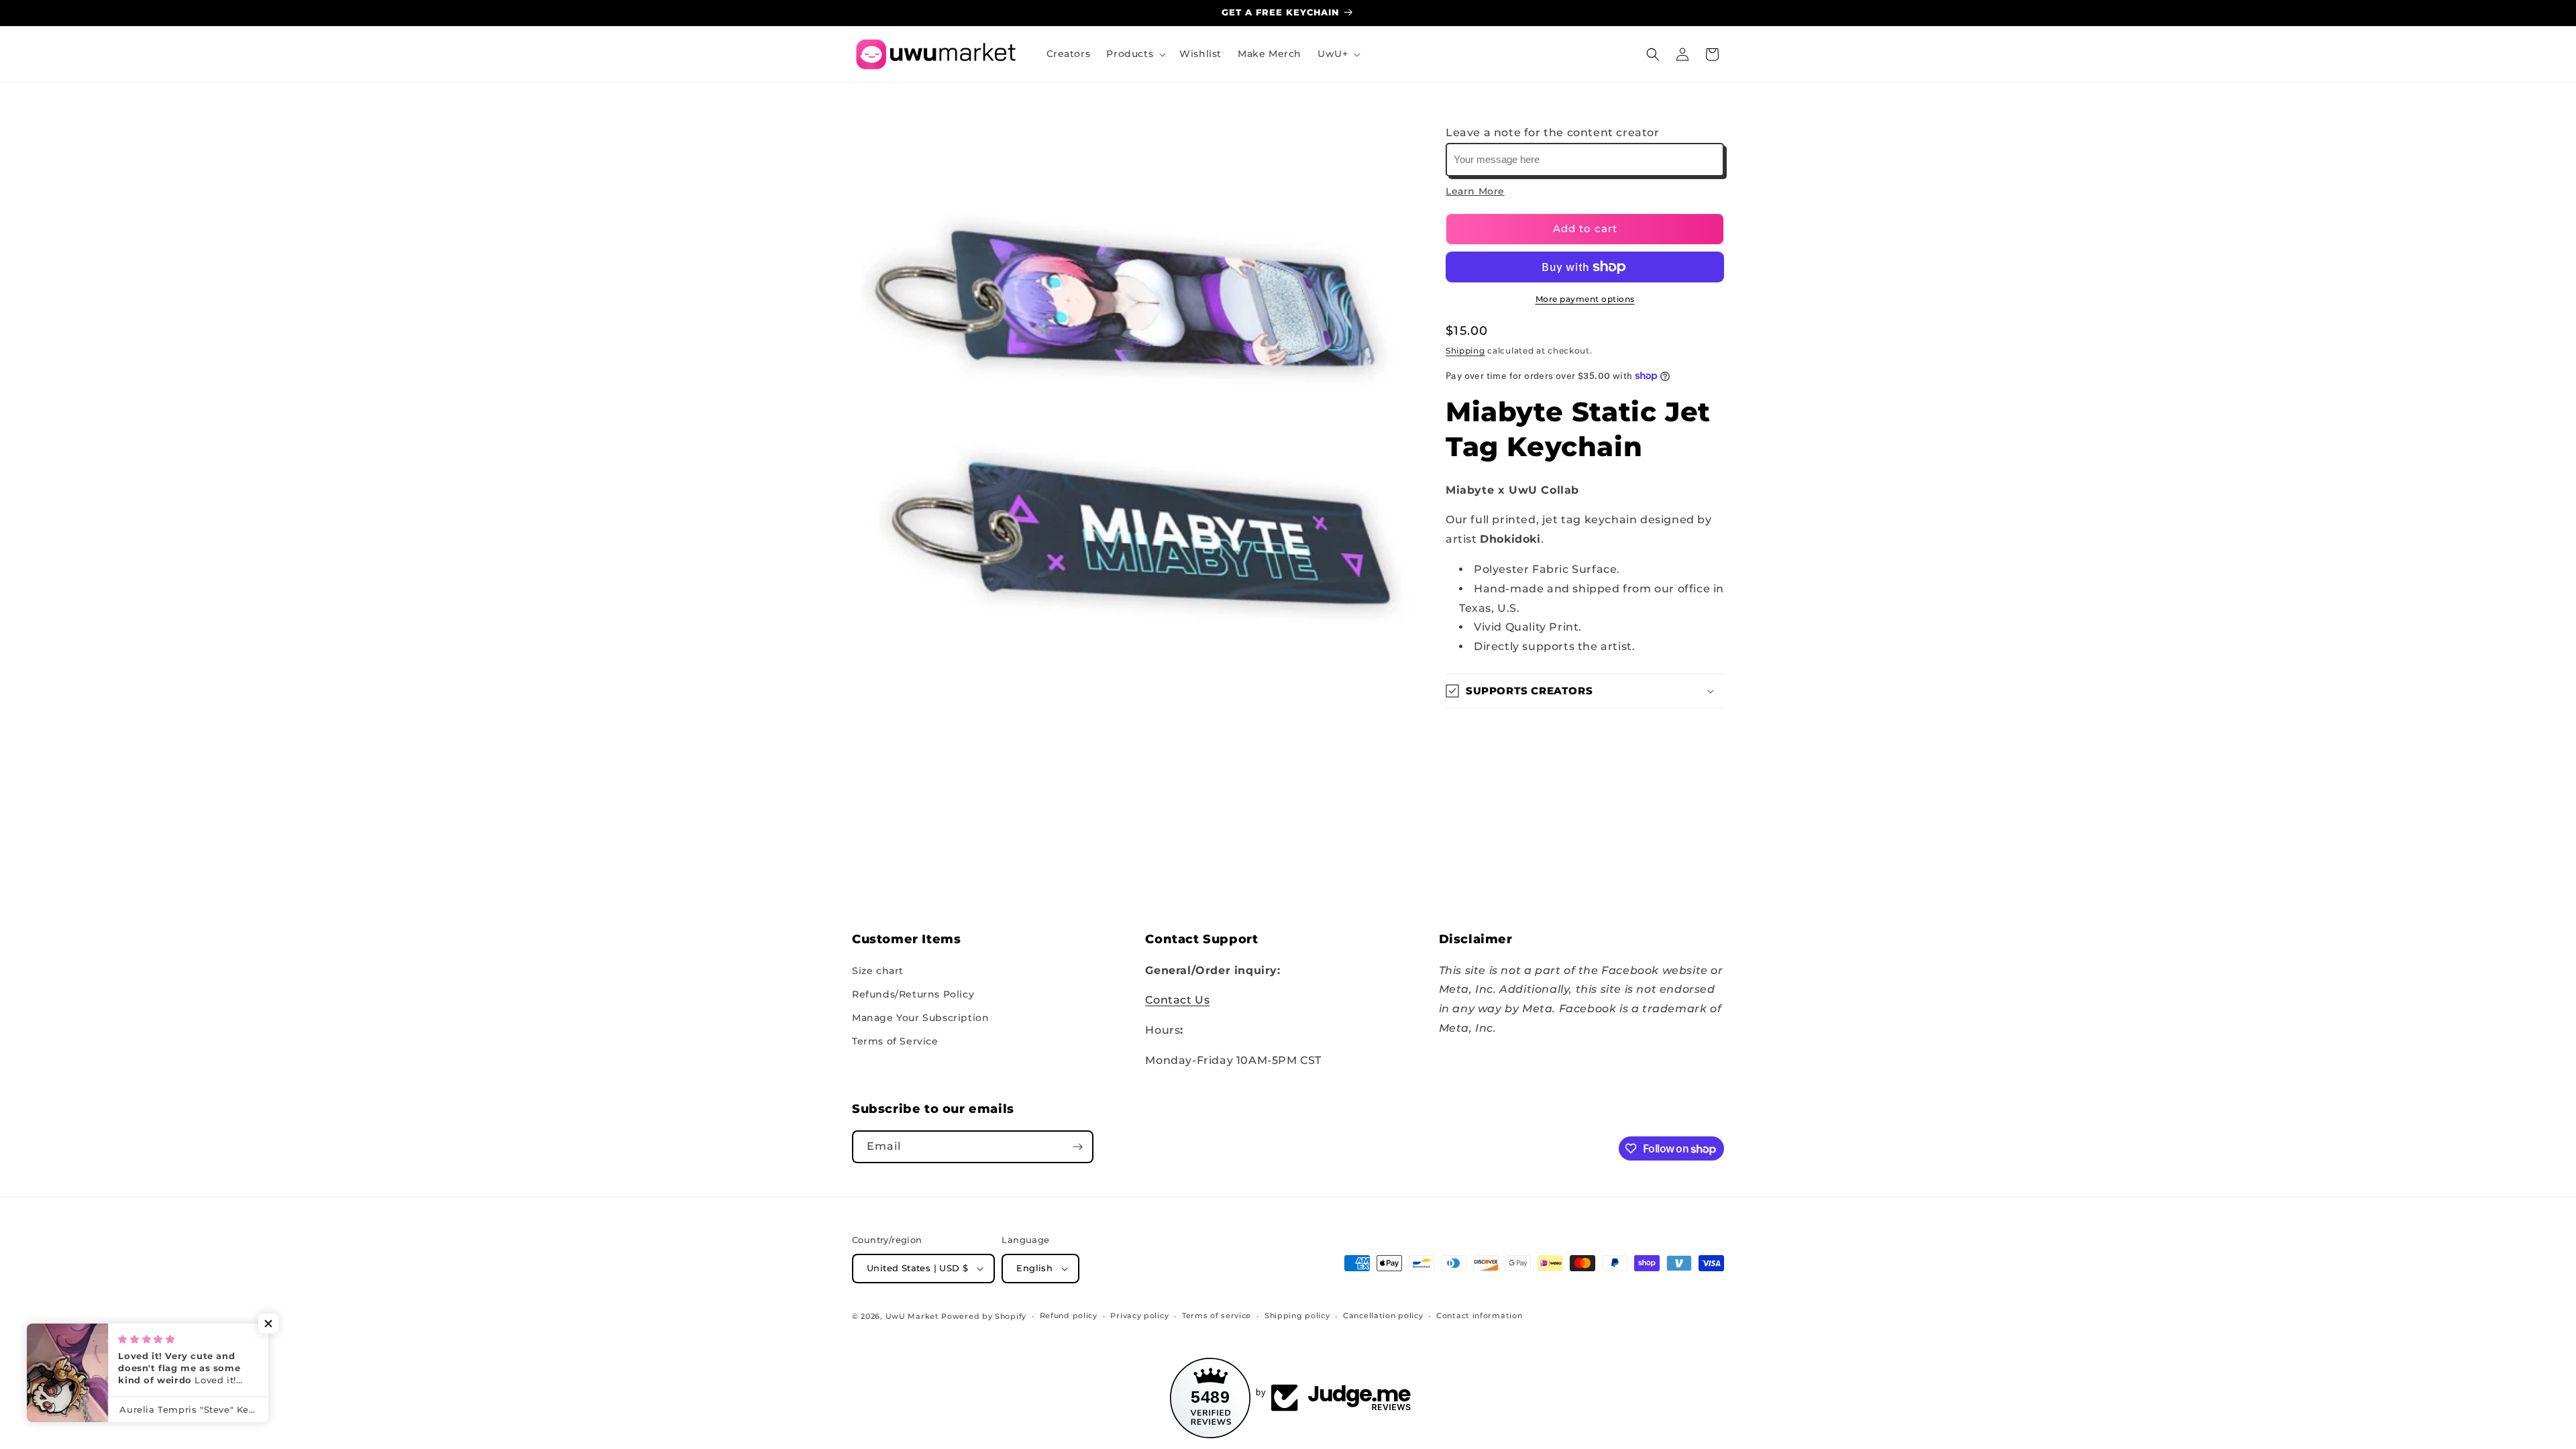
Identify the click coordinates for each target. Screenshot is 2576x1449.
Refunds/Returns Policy (913, 994)
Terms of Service (895, 1041)
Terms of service (1217, 1316)
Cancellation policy (1383, 1316)
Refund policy (1069, 1316)
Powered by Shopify (984, 1316)
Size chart (878, 971)
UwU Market (912, 1316)
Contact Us (1177, 1000)
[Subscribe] (1077, 1147)
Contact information (1479, 1316)
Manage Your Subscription (920, 1018)
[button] (1135, 54)
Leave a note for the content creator (1553, 132)
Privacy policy (1139, 1316)
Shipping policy (1297, 1316)
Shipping (1465, 351)
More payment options (1585, 299)
